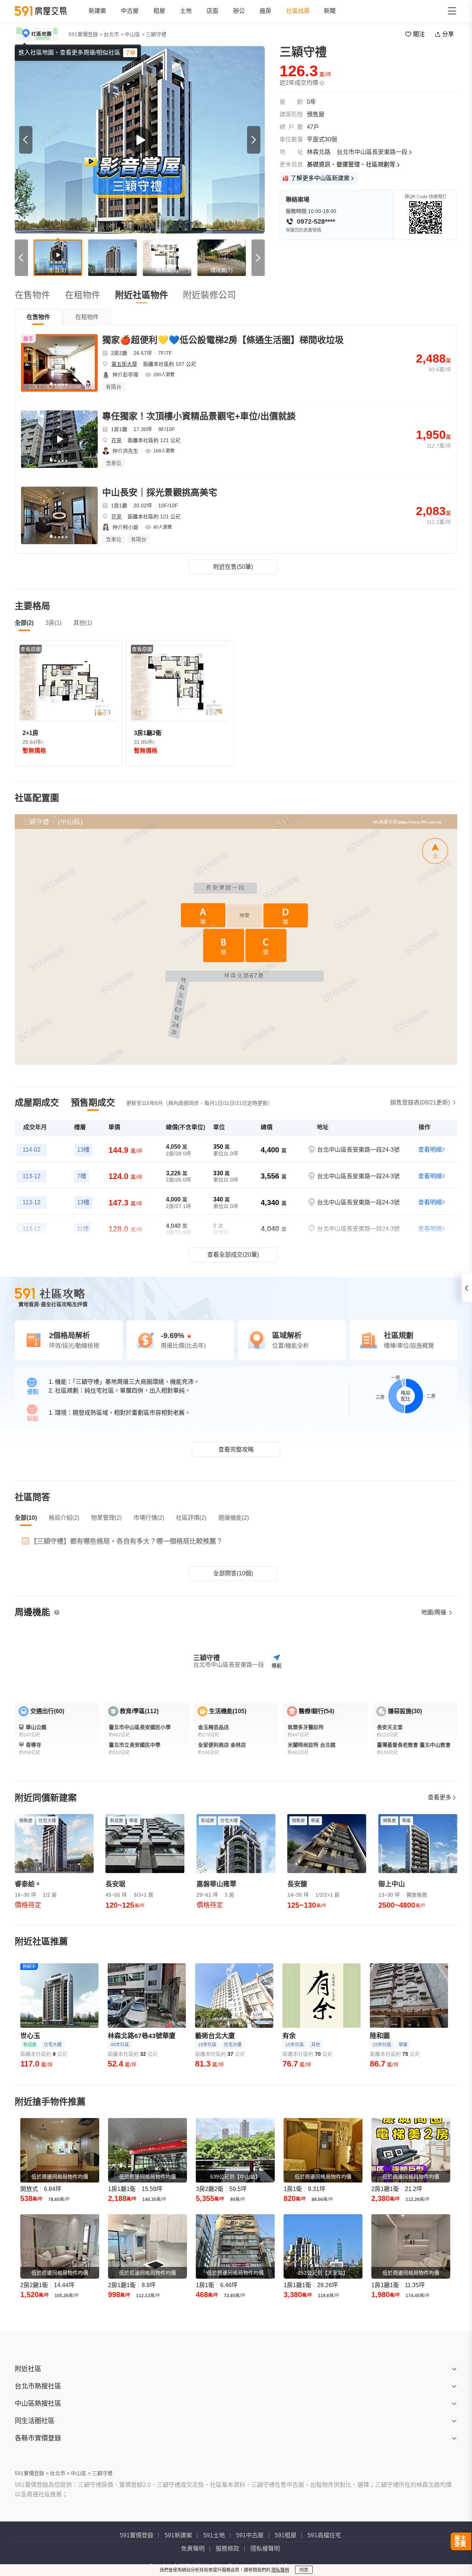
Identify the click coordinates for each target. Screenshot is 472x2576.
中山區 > (135, 34)
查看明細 (430, 1150)
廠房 (265, 11)
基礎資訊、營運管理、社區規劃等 (351, 164)
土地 (186, 11)
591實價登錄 (137, 2535)
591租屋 (286, 2535)
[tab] (38, 317)
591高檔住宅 (324, 2535)
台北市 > (114, 34)
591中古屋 (250, 2535)
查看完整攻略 (236, 1450)
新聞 (330, 11)
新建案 (97, 11)
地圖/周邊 (434, 1612)
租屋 (159, 11)
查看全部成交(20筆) (233, 1255)
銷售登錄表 (420, 1102)
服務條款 (228, 2549)
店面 (212, 11)
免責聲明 (193, 2549)
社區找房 (298, 11)
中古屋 (130, 11)
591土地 (214, 2535)
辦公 (239, 11)
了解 (130, 53)
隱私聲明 (280, 2570)
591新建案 (178, 2535)
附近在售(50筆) (233, 567)
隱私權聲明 (265, 2549)
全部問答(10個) (233, 1573)
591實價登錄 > (86, 34)
